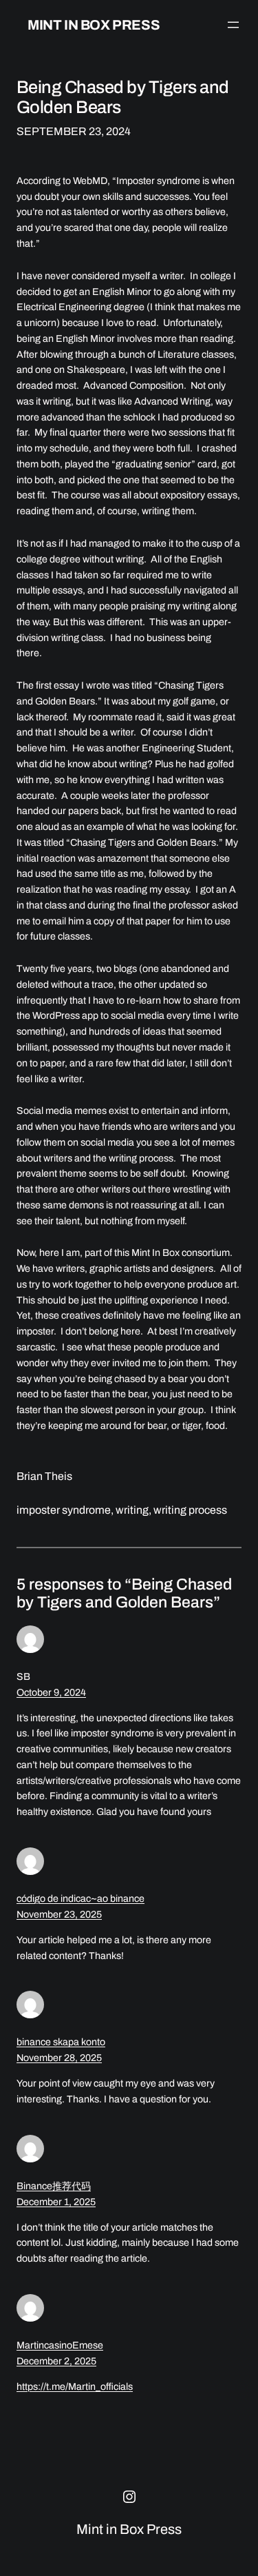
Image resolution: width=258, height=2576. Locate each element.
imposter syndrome (64, 1510)
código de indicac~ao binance (80, 1899)
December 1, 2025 (56, 2202)
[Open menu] (233, 25)
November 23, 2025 (59, 1915)
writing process (190, 1510)
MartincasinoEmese (60, 2345)
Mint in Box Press (94, 25)
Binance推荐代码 (54, 2186)
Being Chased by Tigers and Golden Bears (123, 97)
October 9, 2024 (51, 1693)
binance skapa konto (61, 2042)
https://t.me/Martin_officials (75, 2387)
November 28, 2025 (59, 2058)
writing (132, 1510)
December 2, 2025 (56, 2361)
